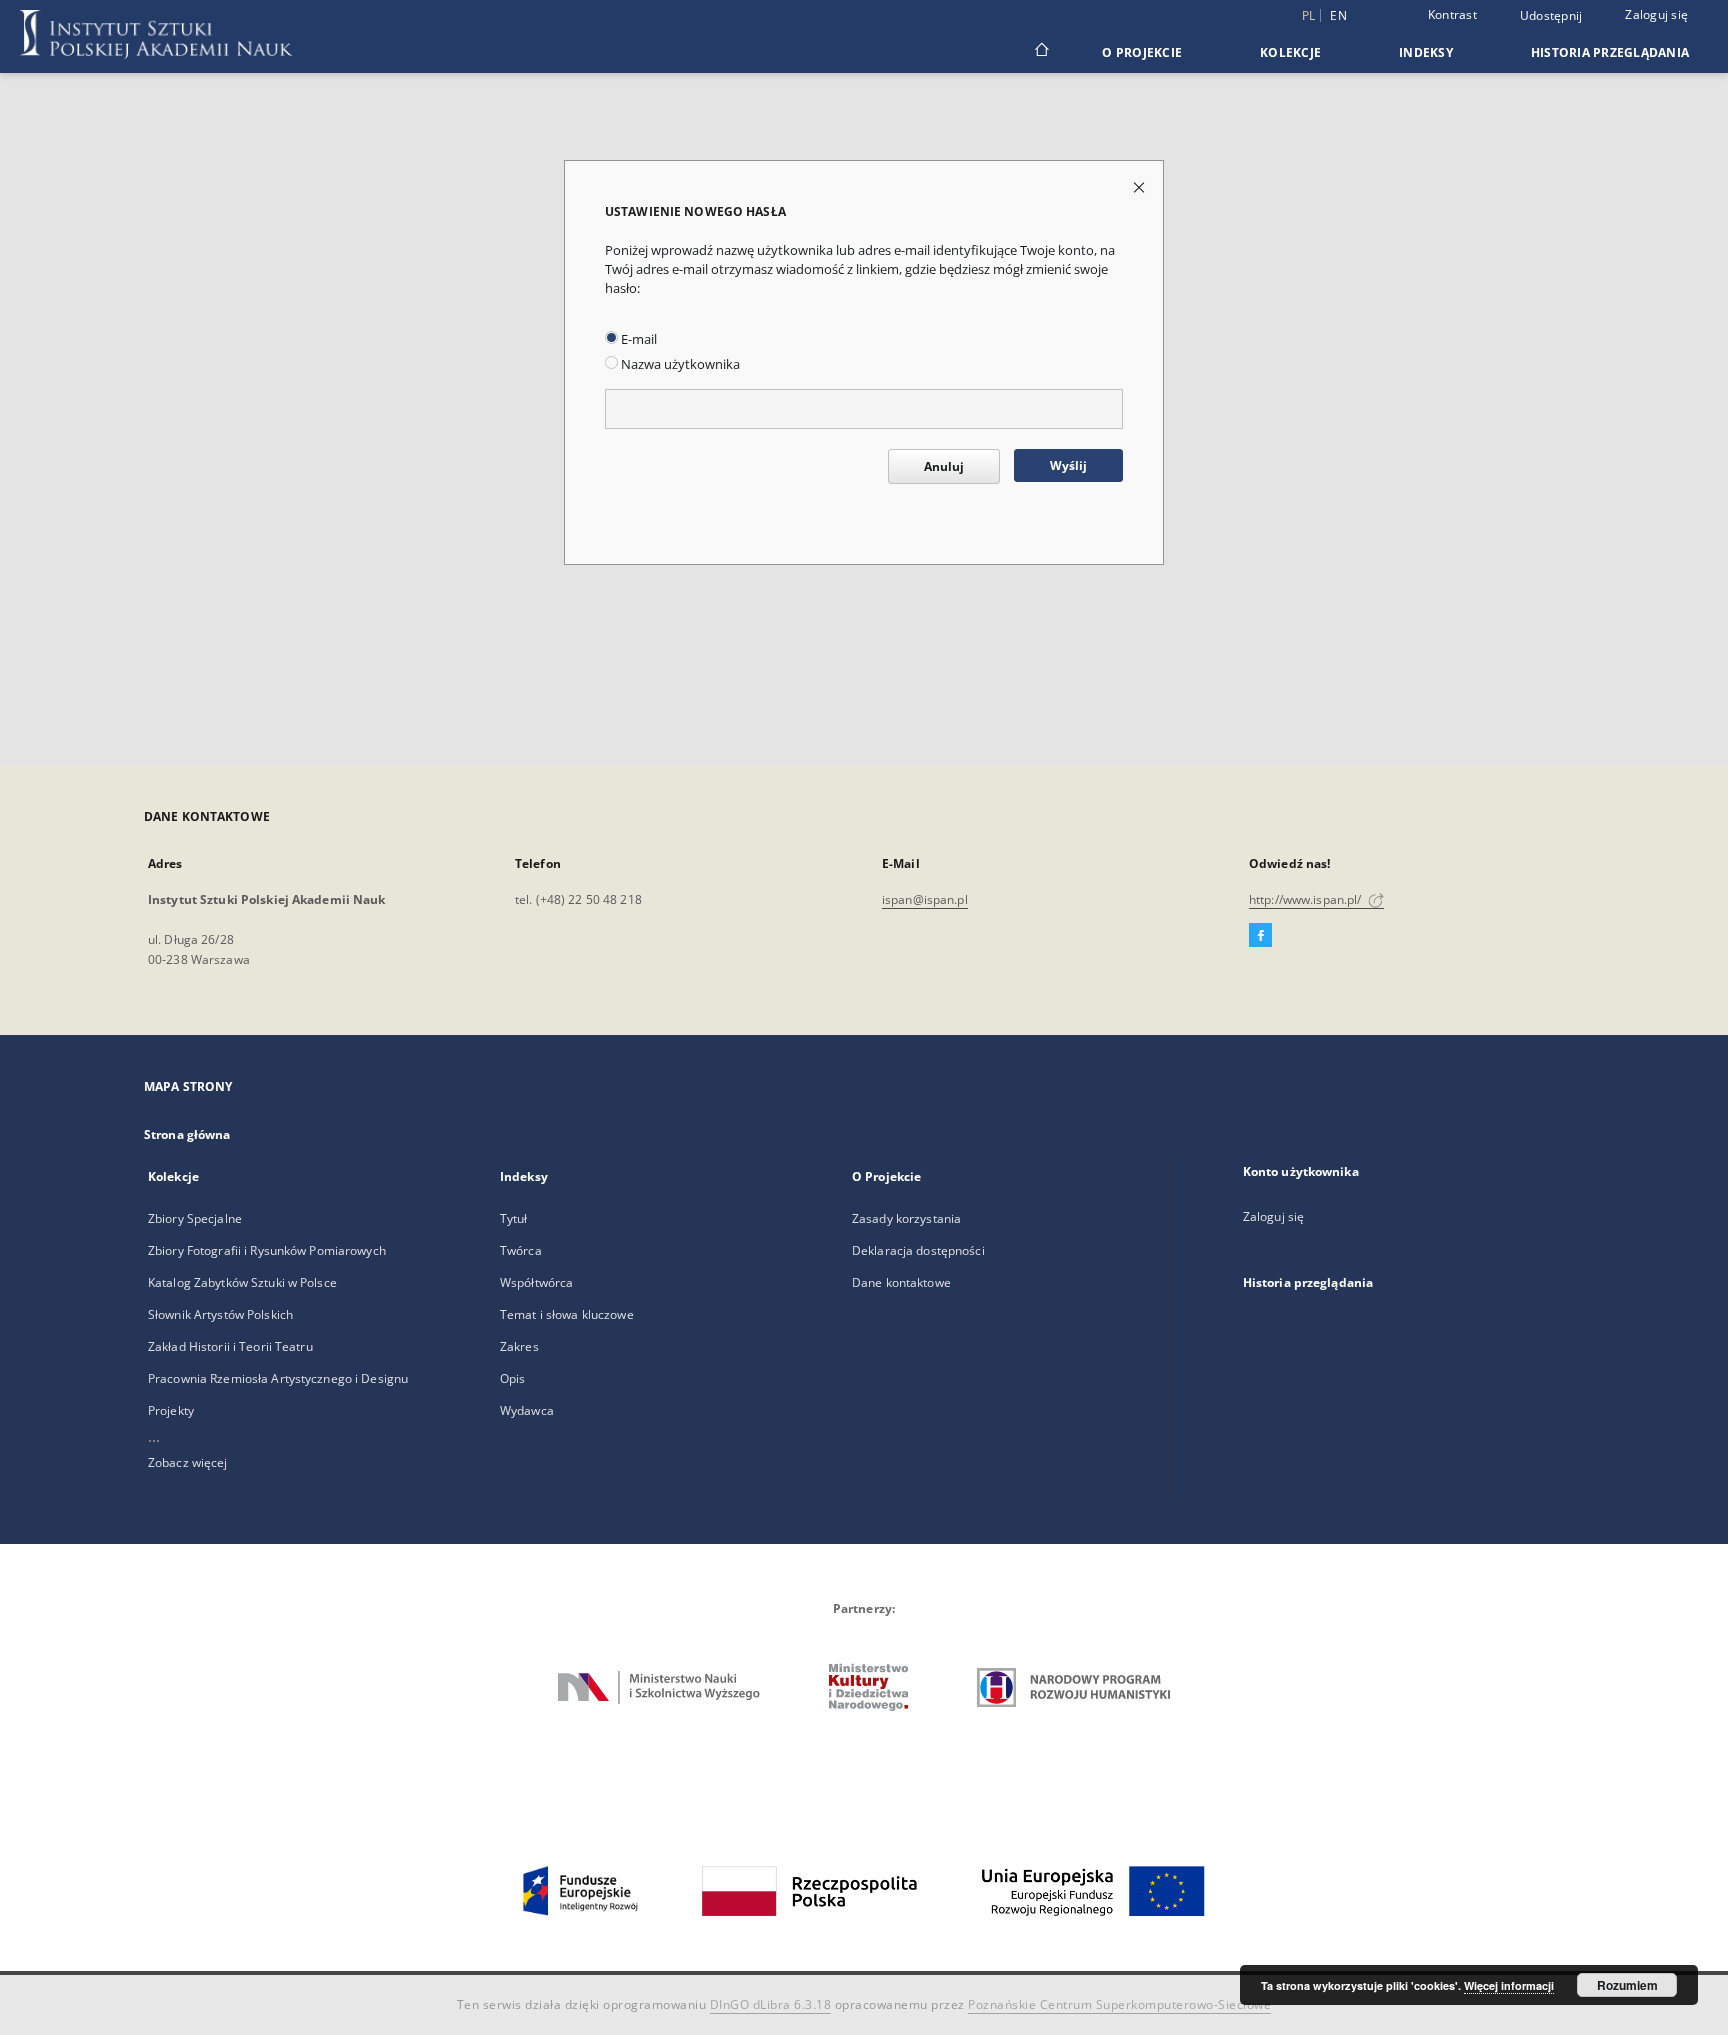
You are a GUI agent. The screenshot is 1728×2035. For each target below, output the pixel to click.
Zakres (519, 1346)
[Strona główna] (1040, 52)
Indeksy (1426, 52)
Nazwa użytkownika (679, 364)
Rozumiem (1627, 1985)
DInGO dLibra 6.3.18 (771, 2004)
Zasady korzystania (906, 1218)
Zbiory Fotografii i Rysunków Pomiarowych (267, 1250)
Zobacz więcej (188, 1462)
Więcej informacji (1509, 1985)
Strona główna (187, 1134)
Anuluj (944, 466)
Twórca (521, 1250)
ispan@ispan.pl (925, 899)
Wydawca (527, 1410)
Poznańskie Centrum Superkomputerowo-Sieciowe (1119, 2004)
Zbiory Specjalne (195, 1218)
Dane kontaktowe (901, 1282)
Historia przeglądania (1610, 52)
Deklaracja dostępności (918, 1250)
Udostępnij (1551, 16)
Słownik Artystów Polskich (220, 1314)
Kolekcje (1290, 52)
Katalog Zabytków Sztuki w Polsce (242, 1282)
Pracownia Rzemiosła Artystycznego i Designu (278, 1378)
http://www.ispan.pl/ (1307, 899)
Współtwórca (536, 1282)
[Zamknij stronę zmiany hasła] (1140, 186)
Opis (512, 1378)
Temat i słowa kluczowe (567, 1314)
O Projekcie (1142, 52)
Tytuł (514, 1218)
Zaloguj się (1656, 14)
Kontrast (1452, 14)
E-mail (637, 339)
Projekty (171, 1410)
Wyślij (1068, 465)
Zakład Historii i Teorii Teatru (230, 1346)
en (1338, 15)
